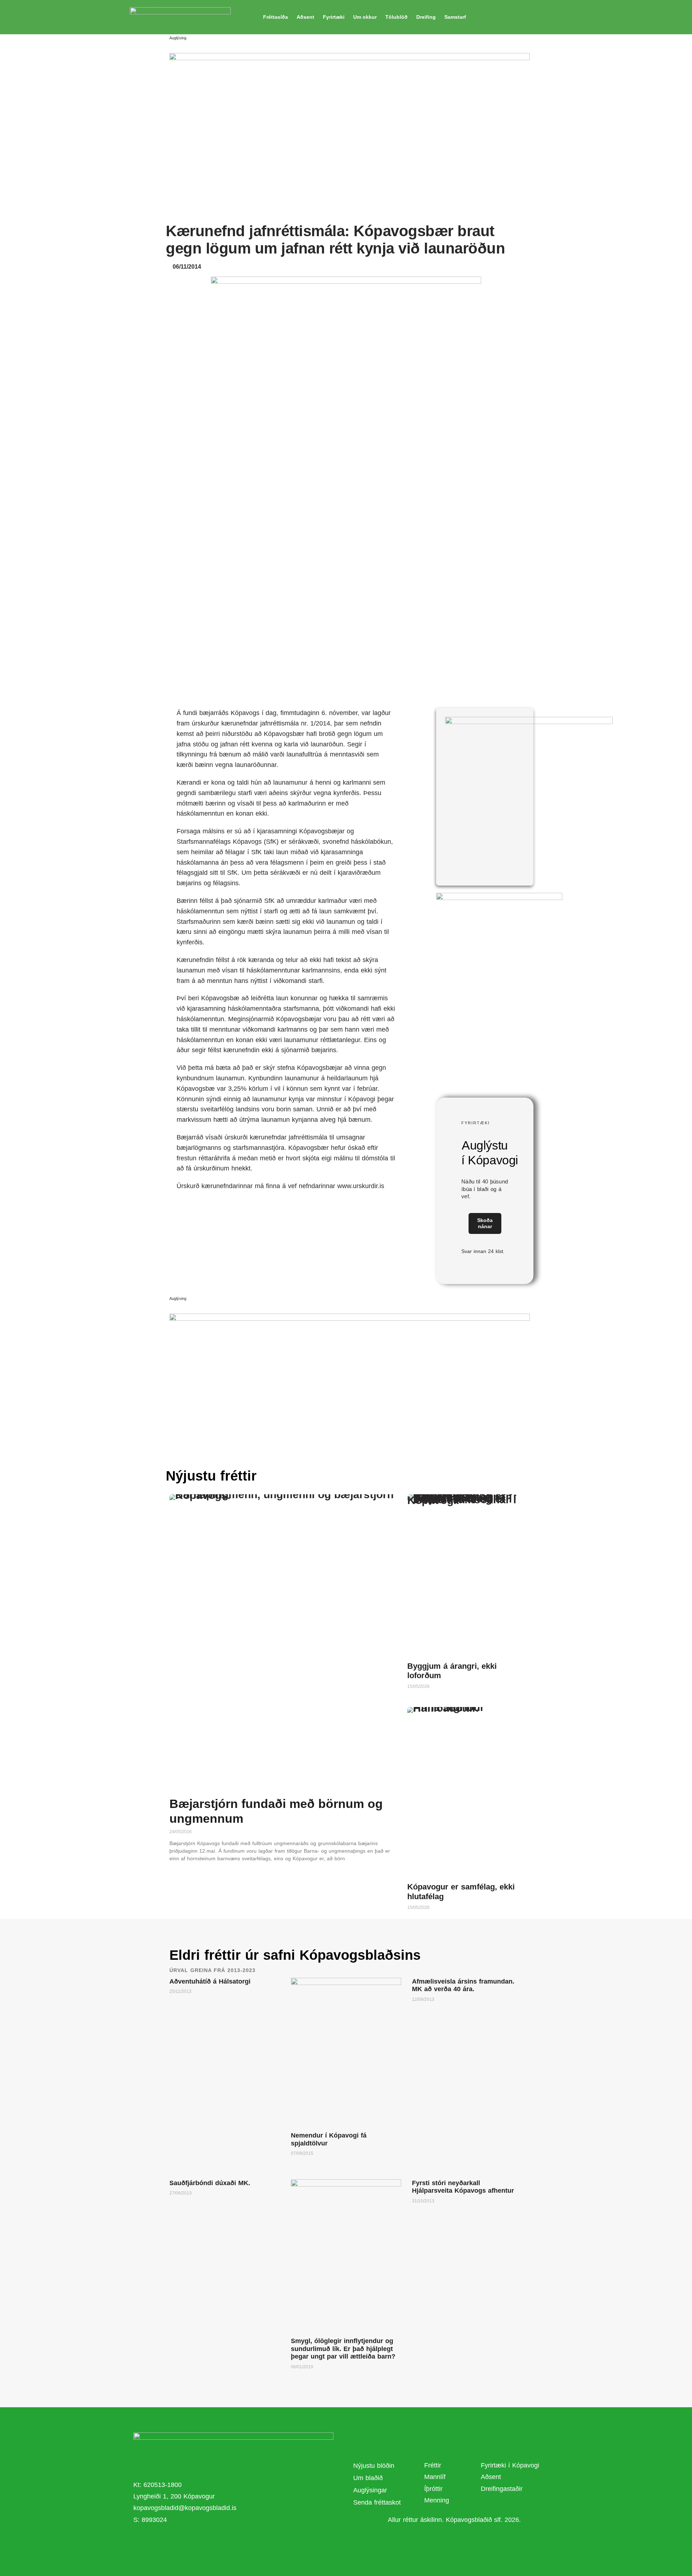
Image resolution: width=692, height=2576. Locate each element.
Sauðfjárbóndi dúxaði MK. (210, 2183)
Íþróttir (433, 2489)
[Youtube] (225, 2542)
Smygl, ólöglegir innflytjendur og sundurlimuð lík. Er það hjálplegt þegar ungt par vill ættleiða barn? (343, 2349)
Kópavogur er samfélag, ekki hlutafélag (461, 1891)
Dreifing (426, 17)
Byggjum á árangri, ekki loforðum (452, 1671)
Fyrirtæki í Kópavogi (510, 2465)
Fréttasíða (276, 17)
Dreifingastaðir (502, 2489)
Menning (437, 2500)
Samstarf (455, 17)
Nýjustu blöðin (374, 2466)
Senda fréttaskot (377, 2502)
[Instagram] (245, 2542)
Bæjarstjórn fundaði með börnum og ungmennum (276, 1811)
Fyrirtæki (334, 17)
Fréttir (433, 2465)
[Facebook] (205, 2542)
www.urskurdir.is (361, 1186)
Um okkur (365, 17)
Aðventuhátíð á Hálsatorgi (210, 1981)
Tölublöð (396, 17)
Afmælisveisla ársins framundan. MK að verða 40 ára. (463, 1985)
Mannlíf (435, 2477)
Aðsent (305, 17)
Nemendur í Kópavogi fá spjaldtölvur (329, 2139)
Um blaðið (369, 2478)
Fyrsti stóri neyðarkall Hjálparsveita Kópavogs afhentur (463, 2187)
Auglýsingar (370, 2490)
